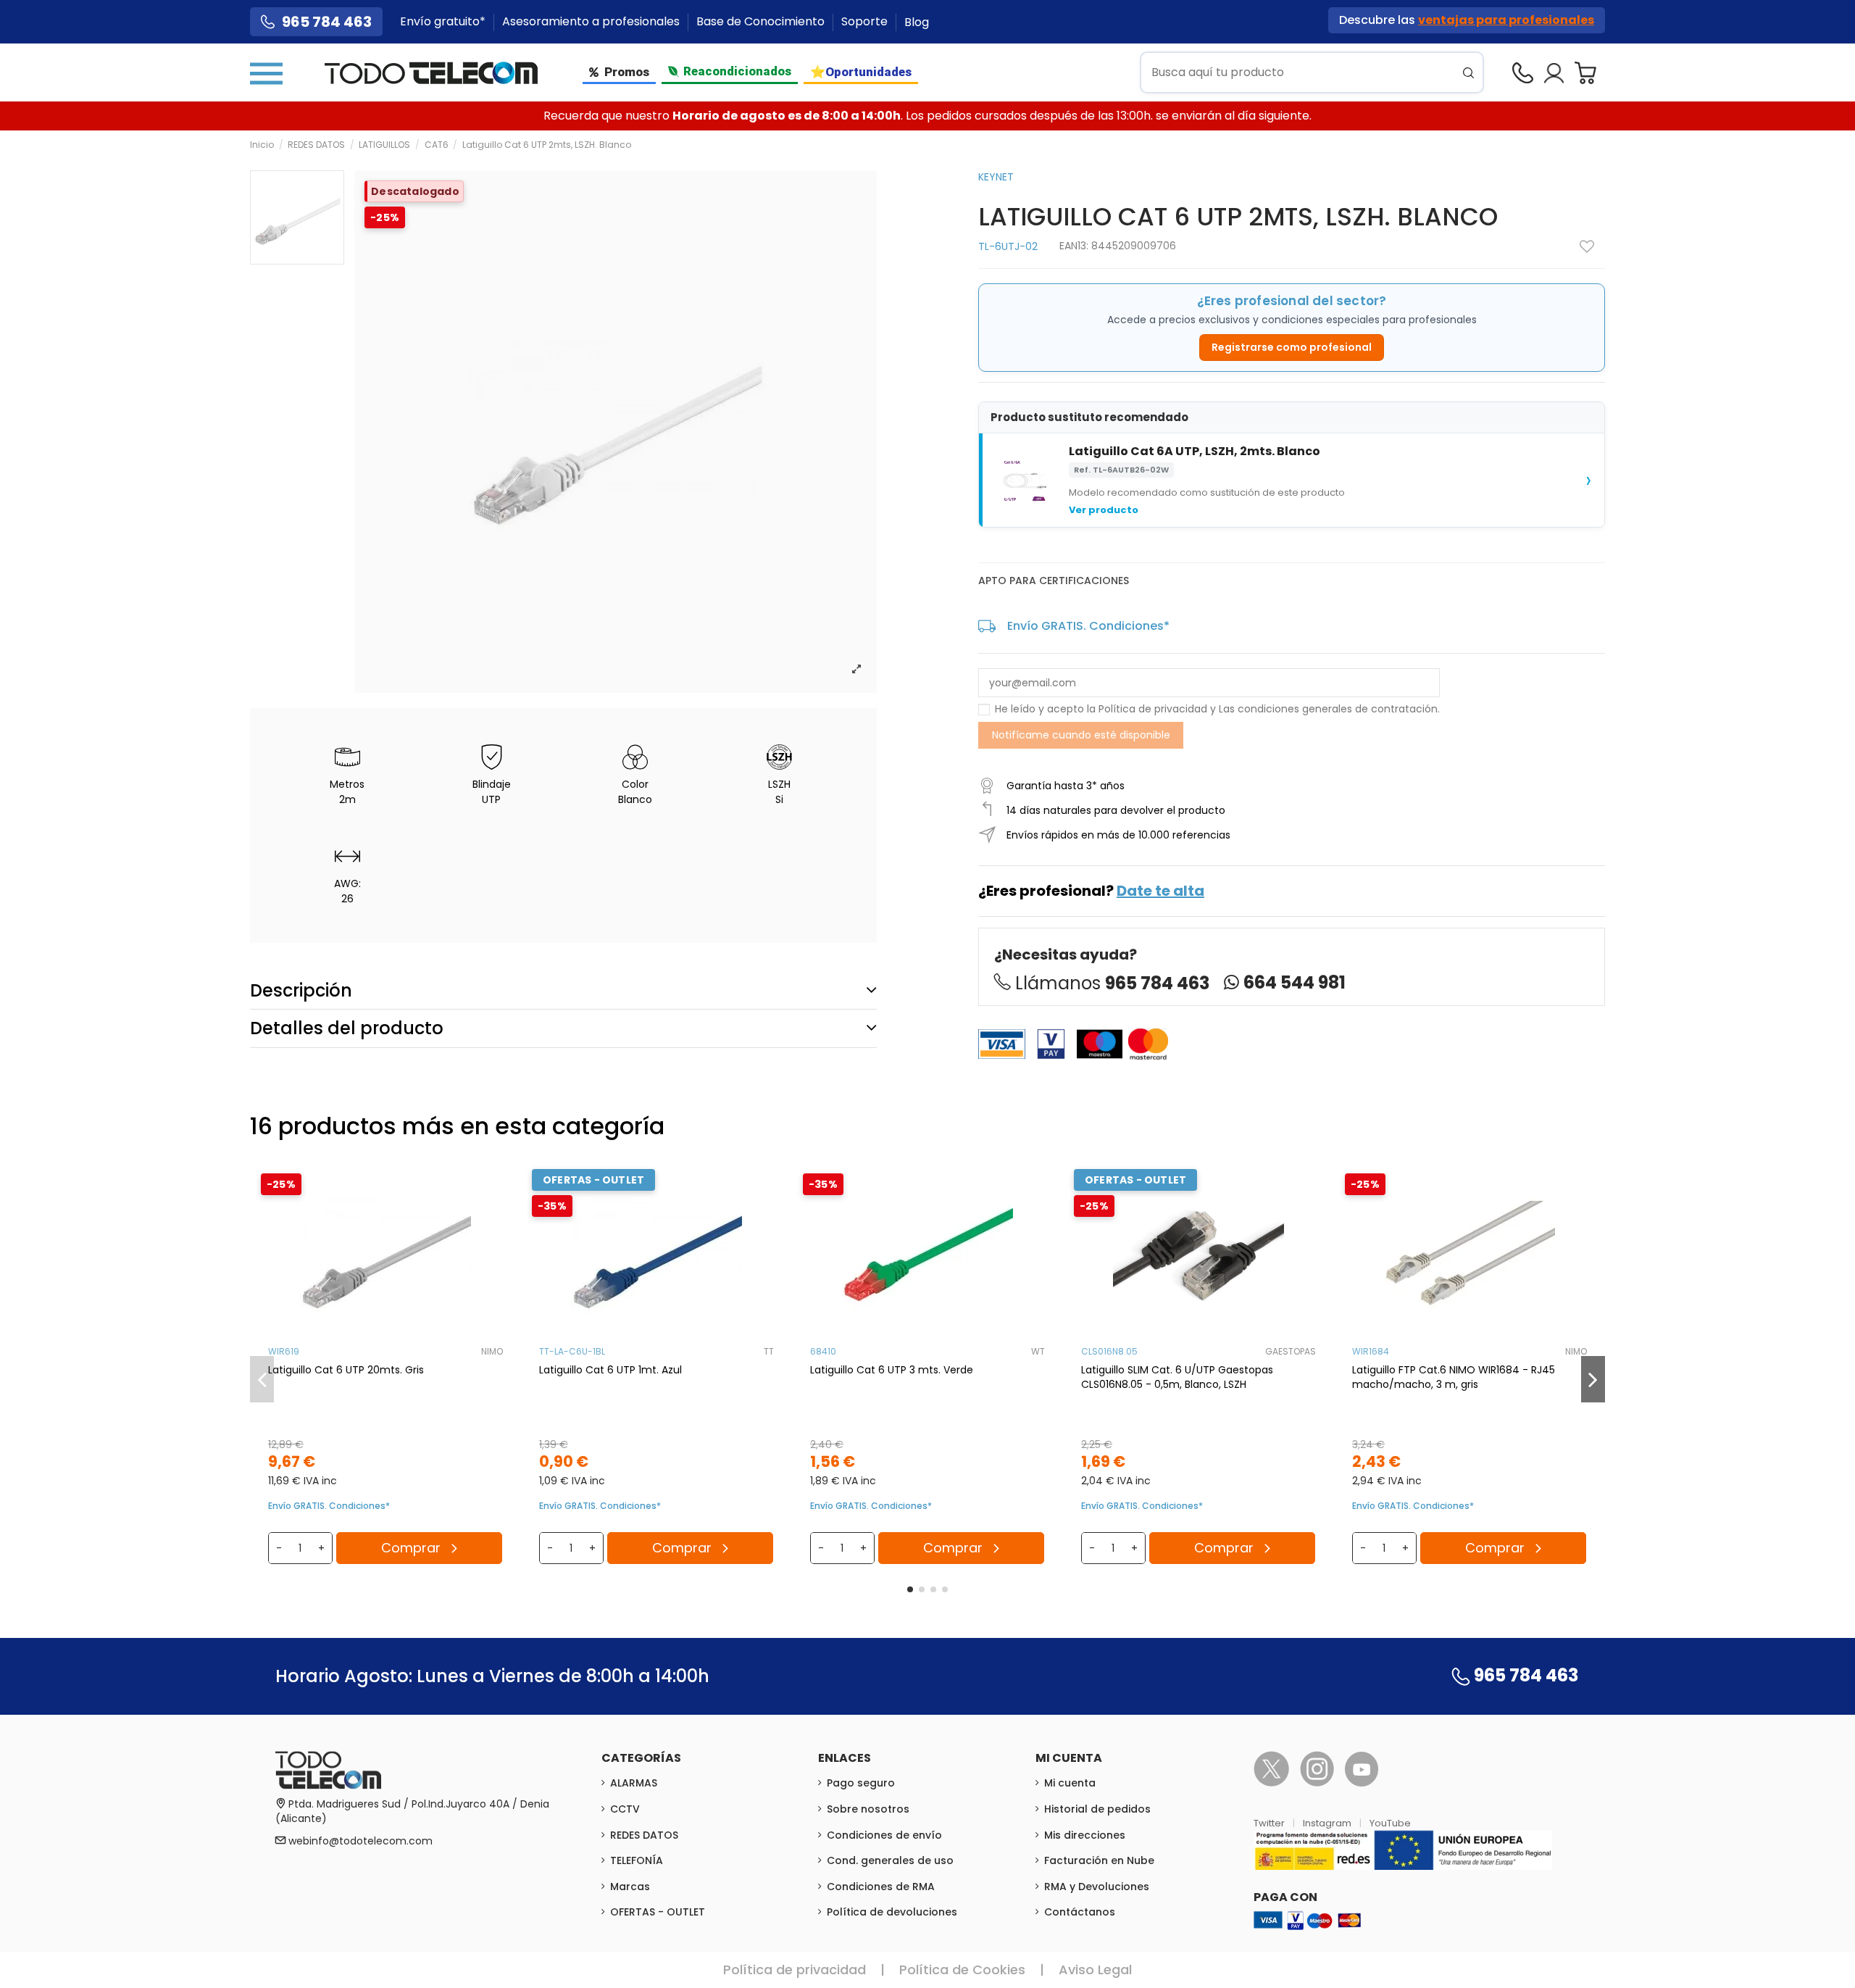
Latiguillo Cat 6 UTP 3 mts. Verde (892, 1370)
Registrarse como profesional (1292, 347)
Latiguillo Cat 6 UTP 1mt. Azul (610, 1370)
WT (1038, 1351)
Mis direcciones (1085, 1835)
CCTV (625, 1809)
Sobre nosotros (868, 1809)
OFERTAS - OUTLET (658, 1912)
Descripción (301, 990)
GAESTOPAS (1291, 1351)
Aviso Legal (1095, 1970)
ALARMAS (634, 1783)
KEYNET (996, 177)
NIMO (492, 1351)
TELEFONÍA (637, 1860)
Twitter (1270, 1823)
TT (769, 1351)
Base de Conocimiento (762, 22)
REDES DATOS (644, 1835)
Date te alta (1160, 891)
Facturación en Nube (1099, 1860)
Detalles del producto (347, 1028)
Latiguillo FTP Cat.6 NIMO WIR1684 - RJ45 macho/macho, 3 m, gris (1454, 1377)
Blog (917, 22)
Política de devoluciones (892, 1912)
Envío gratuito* (444, 22)
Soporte (866, 22)
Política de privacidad (1153, 709)
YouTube (1390, 1823)
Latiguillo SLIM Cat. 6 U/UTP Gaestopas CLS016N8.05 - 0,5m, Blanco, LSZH (1177, 1377)
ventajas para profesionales (1506, 20)
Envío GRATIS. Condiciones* (1088, 626)
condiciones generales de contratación (1338, 709)
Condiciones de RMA (881, 1887)
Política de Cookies (962, 1970)
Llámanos (1112, 983)
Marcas (630, 1887)
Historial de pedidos (1097, 1809)
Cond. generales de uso (890, 1860)
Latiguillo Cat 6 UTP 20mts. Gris (346, 1370)
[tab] (563, 990)
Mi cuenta (1070, 1783)
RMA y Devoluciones (1097, 1887)
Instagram (1328, 1823)
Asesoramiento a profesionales (592, 22)
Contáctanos (1080, 1912)
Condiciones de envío (884, 1835)
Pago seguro (861, 1783)
